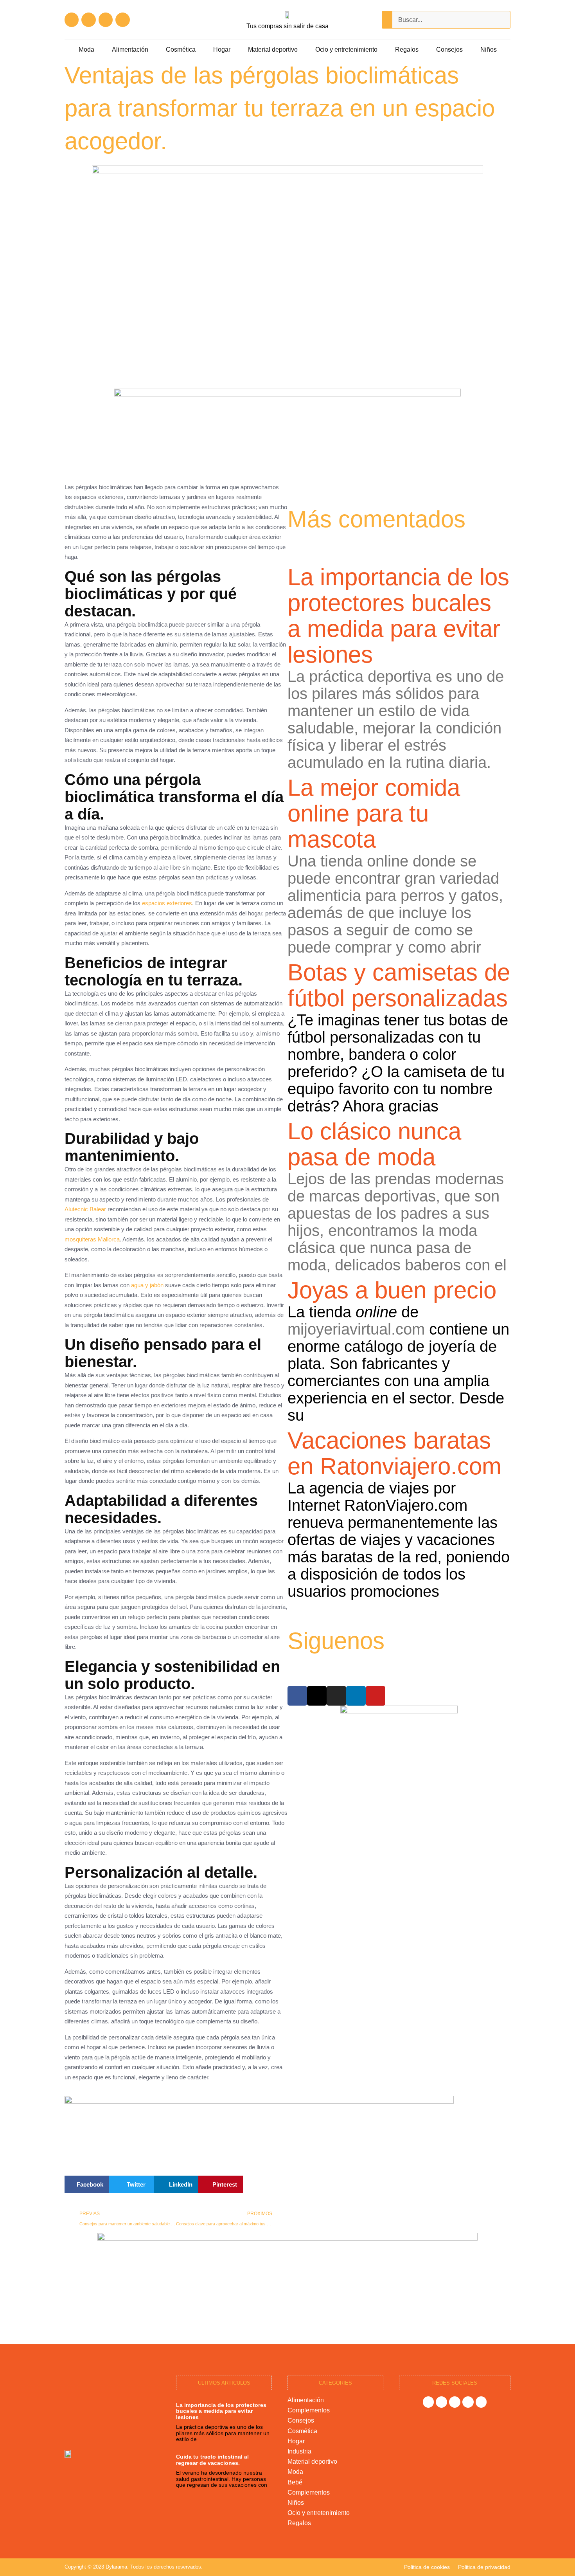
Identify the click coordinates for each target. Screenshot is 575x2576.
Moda (86, 50)
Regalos (407, 50)
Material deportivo (273, 50)
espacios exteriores (167, 903)
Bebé (295, 2482)
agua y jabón (147, 1285)
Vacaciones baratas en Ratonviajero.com (394, 1453)
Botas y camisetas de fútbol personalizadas (399, 985)
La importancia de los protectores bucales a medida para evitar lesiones (398, 616)
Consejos (449, 50)
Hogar (222, 50)
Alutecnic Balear (85, 1209)
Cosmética (181, 50)
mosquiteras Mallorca (92, 1239)
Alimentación (130, 50)
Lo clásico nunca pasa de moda (374, 1144)
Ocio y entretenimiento (346, 50)
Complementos (309, 2410)
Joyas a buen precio (392, 1290)
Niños (489, 50)
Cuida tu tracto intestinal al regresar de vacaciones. (212, 2460)
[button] (87, 2184)
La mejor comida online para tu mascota (374, 813)
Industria (299, 2451)
